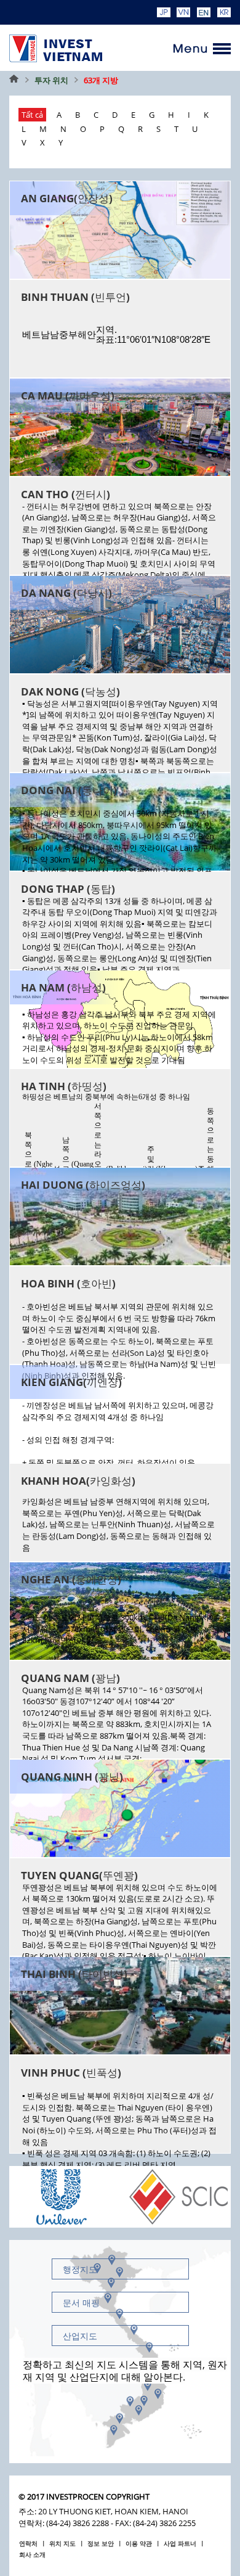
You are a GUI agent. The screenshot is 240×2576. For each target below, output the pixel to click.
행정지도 (80, 2269)
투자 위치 (51, 80)
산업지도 (80, 2336)
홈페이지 (14, 80)
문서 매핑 (81, 2303)
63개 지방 (101, 80)
